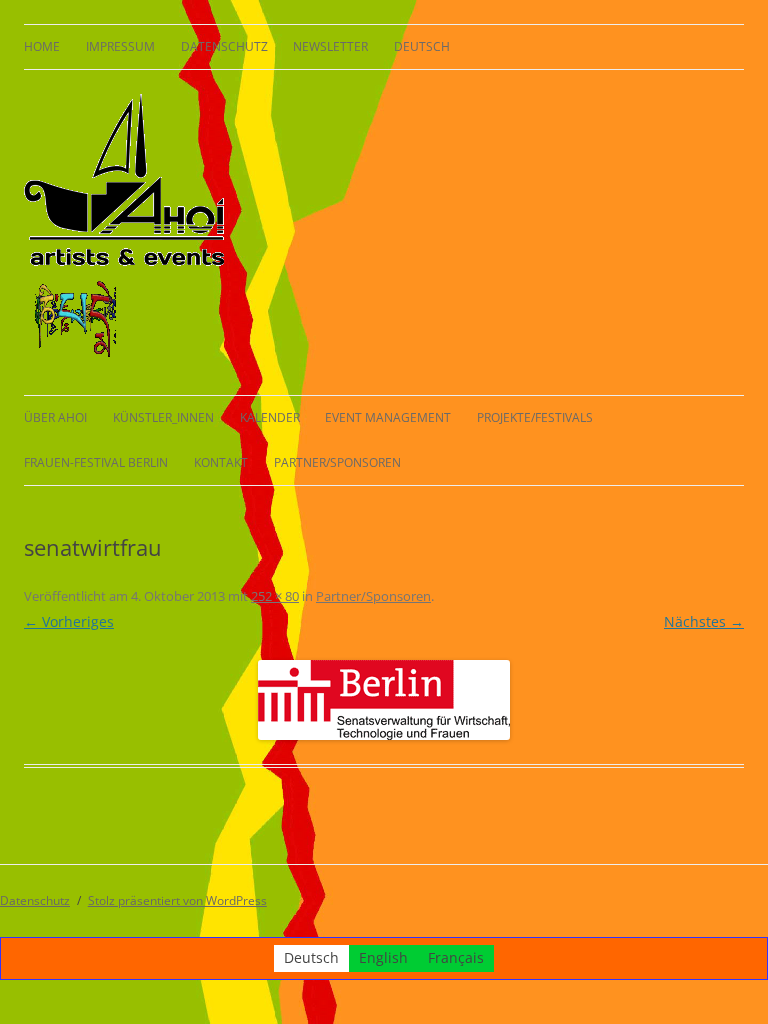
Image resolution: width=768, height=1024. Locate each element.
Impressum (120, 46)
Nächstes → (704, 621)
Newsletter (330, 46)
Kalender (270, 417)
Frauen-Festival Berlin (96, 462)
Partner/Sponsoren (337, 462)
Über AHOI (55, 417)
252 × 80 (275, 596)
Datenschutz (224, 46)
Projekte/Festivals (535, 417)
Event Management (388, 417)
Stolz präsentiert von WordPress (177, 900)
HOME (42, 46)
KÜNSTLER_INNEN (163, 417)
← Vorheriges (69, 621)
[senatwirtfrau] (384, 700)
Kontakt (221, 462)
